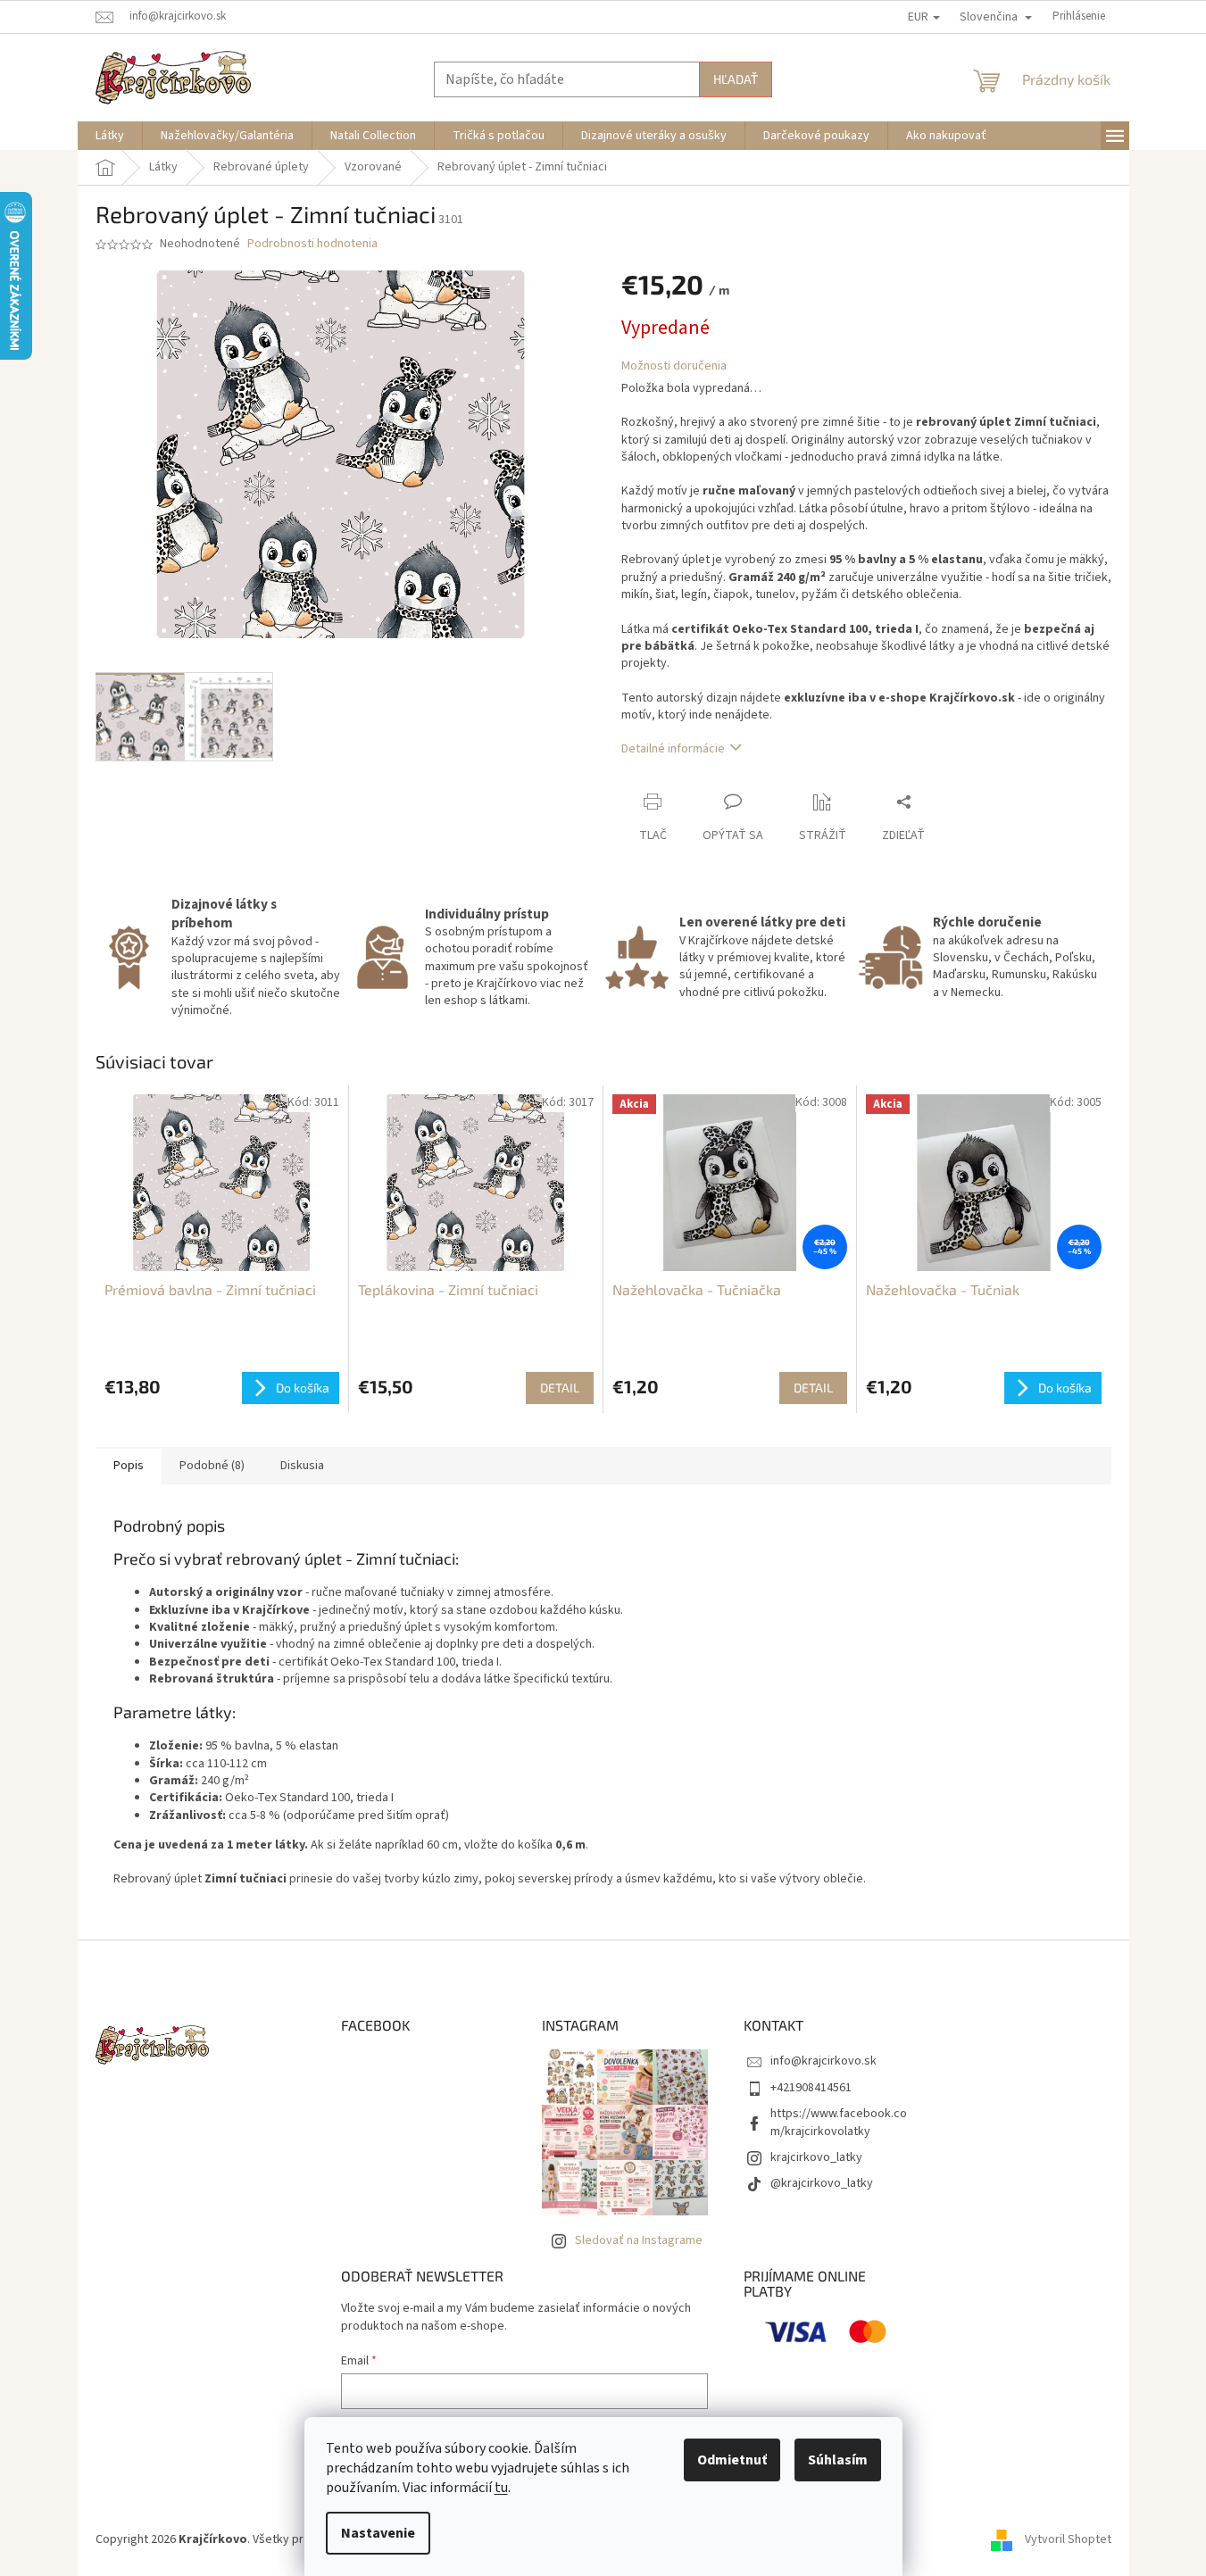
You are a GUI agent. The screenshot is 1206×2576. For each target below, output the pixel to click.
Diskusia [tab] (302, 1466)
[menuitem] (110, 136)
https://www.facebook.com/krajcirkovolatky (839, 2122)
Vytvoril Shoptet (1068, 2539)
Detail (560, 1388)
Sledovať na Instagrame (639, 2240)
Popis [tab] (129, 1466)
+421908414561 (811, 2088)
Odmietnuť (732, 2460)
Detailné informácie (673, 749)
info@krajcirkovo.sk (823, 2061)
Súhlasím (838, 2460)
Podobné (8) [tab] (212, 1466)
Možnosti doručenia (674, 366)
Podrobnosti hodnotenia (312, 244)
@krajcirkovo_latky (822, 2183)
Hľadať (736, 79)
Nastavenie (378, 2533)
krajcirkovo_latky (816, 2157)
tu (501, 2488)
